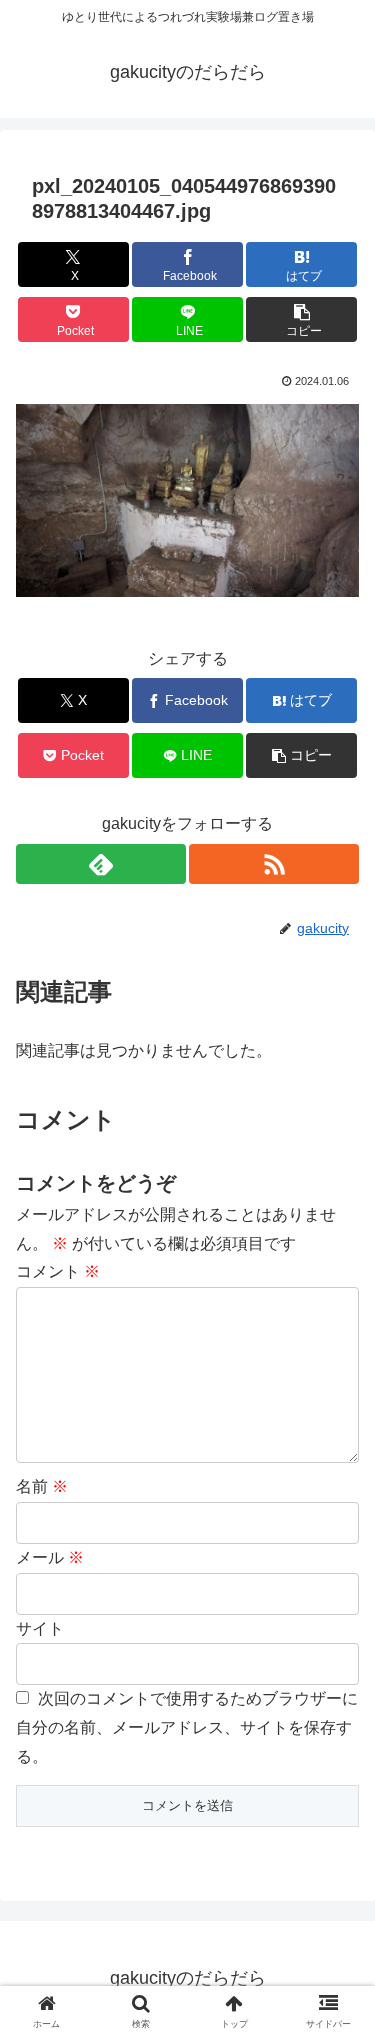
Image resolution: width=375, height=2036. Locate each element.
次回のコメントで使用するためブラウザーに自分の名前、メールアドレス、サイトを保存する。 (187, 1727)
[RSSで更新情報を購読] (274, 864)
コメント (58, 1271)
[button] (301, 319)
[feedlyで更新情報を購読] (101, 864)
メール (50, 1557)
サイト (40, 1628)
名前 (42, 1486)
